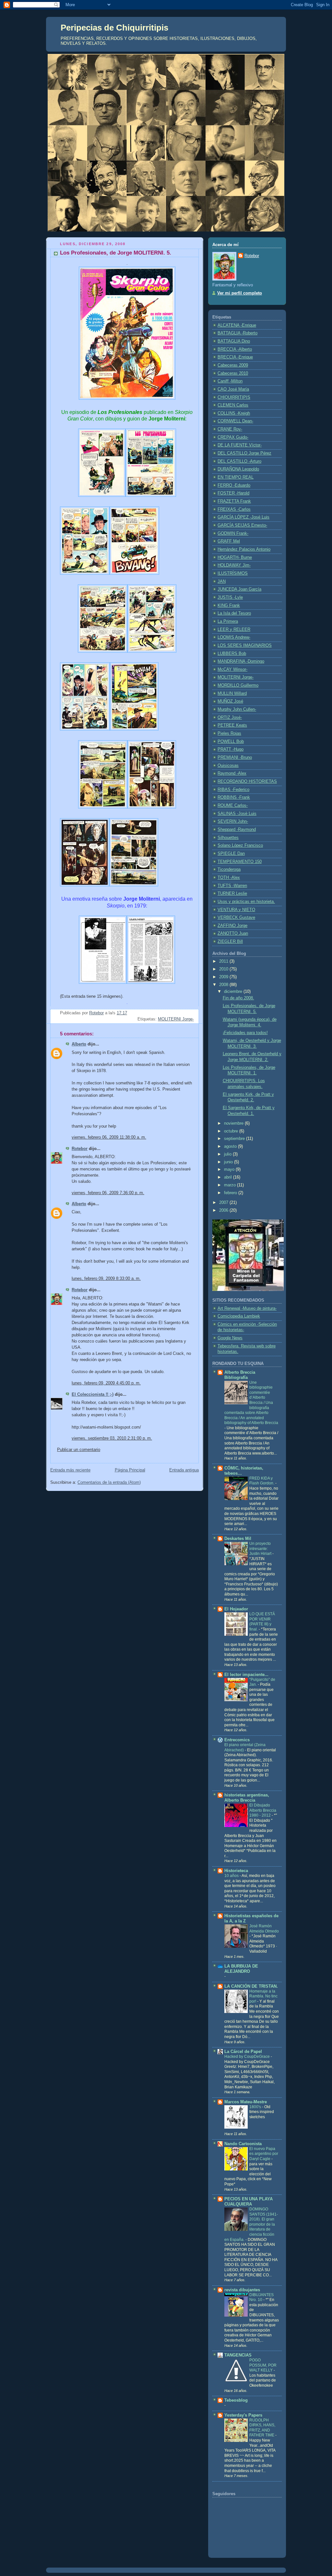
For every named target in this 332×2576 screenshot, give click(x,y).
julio (228, 1154)
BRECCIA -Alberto (235, 349)
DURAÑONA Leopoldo (238, 469)
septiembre (235, 1139)
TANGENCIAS (238, 2355)
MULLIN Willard (232, 694)
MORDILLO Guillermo (238, 685)
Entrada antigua (184, 1470)
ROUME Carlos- (233, 806)
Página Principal (130, 1470)
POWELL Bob (231, 742)
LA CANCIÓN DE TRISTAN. (251, 1986)
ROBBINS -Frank (234, 797)
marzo (231, 1185)
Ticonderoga (229, 869)
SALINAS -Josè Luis (237, 814)
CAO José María (233, 389)
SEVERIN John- (233, 821)
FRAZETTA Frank (234, 501)
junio (229, 1162)
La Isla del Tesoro (234, 613)
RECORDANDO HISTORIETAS (247, 782)
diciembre (234, 992)
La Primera (228, 621)
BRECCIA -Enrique (235, 357)
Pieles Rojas (229, 733)
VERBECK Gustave (236, 918)
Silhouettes (228, 838)
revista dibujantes (242, 2290)
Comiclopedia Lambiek (239, 1316)
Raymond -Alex (232, 773)
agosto (231, 1146)
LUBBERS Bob (232, 654)
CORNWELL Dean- (235, 421)
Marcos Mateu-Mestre (246, 2102)
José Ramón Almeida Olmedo (264, 1929)
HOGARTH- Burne (235, 557)
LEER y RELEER (234, 630)
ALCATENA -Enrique (237, 325)
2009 (224, 977)
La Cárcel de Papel (243, 2052)
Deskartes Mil (238, 1539)
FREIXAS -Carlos (234, 509)
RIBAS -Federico (233, 790)
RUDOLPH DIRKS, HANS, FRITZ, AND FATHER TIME (262, 2428)
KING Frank (229, 606)
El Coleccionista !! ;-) (93, 1394)
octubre (232, 1131)
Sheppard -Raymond (237, 830)
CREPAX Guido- (233, 437)
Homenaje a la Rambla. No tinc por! (263, 1996)
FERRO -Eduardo (234, 485)
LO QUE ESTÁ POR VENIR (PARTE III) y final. (262, 1622)
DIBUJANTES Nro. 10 (261, 2297)
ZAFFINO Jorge (232, 926)
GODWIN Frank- (233, 533)
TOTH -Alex (229, 878)
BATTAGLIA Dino (234, 341)
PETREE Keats (232, 725)
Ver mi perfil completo (240, 293)
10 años (232, 1876)
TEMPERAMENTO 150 (240, 862)
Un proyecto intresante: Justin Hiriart (261, 1549)
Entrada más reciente (70, 1470)
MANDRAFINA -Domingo (241, 661)
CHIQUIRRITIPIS (234, 397)
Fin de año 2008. (238, 998)
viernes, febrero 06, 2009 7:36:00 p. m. (108, 1193)
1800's (256, 2107)
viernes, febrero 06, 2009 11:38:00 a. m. (109, 1137)
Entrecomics (237, 1740)
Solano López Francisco (240, 845)
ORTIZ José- (230, 718)
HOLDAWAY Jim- (234, 565)
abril (229, 1177)
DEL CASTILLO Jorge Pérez (244, 453)
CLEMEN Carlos (233, 405)
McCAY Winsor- (232, 669)
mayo (230, 1169)
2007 (224, 1203)
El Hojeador (236, 1609)
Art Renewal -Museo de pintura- (247, 1308)
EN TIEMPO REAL (236, 477)
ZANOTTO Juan (233, 933)
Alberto (79, 1044)
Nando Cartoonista (243, 2144)
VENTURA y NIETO (236, 910)
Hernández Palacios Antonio (244, 549)
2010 (224, 969)
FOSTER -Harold (233, 493)
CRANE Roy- (230, 429)
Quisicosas (228, 766)
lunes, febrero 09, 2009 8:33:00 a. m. (106, 1279)
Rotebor (80, 1149)
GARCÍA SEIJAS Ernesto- (242, 525)
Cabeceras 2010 (233, 373)
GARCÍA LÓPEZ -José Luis (243, 517)
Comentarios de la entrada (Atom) (109, 1482)
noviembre (234, 1123)
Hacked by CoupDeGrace (248, 2057)
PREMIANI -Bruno (235, 757)
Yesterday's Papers (243, 2415)
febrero (231, 1193)
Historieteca (236, 1871)
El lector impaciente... (246, 1675)
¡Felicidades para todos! (245, 1033)
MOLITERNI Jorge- (176, 1019)
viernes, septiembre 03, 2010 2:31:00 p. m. (112, 1438)
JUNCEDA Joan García (239, 589)
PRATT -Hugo (231, 749)
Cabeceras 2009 (233, 365)
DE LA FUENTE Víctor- (240, 445)
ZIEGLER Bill (230, 942)
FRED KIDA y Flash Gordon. (262, 1481)
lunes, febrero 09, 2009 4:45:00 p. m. (106, 1383)
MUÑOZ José (230, 701)
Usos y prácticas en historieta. (246, 902)
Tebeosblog (236, 2400)
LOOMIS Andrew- (234, 637)
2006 (224, 1210)
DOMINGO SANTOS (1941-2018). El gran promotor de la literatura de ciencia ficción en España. (251, 2224)
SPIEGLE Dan (231, 854)
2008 (224, 985)
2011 (224, 961)
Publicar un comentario (79, 1450)
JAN (222, 581)
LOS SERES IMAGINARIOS (245, 645)
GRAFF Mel (229, 541)
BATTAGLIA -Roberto (237, 333)
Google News (230, 1338)
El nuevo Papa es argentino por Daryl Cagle (264, 2154)
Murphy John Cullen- (237, 709)
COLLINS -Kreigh (234, 413)
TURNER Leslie (232, 894)
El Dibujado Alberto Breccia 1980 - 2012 (263, 1810)
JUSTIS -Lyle (230, 597)
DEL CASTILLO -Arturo (239, 461)
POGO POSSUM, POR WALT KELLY (263, 2365)
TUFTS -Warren (232, 886)
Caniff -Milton (230, 381)
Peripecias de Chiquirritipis (114, 28)
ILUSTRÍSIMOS (233, 573)
